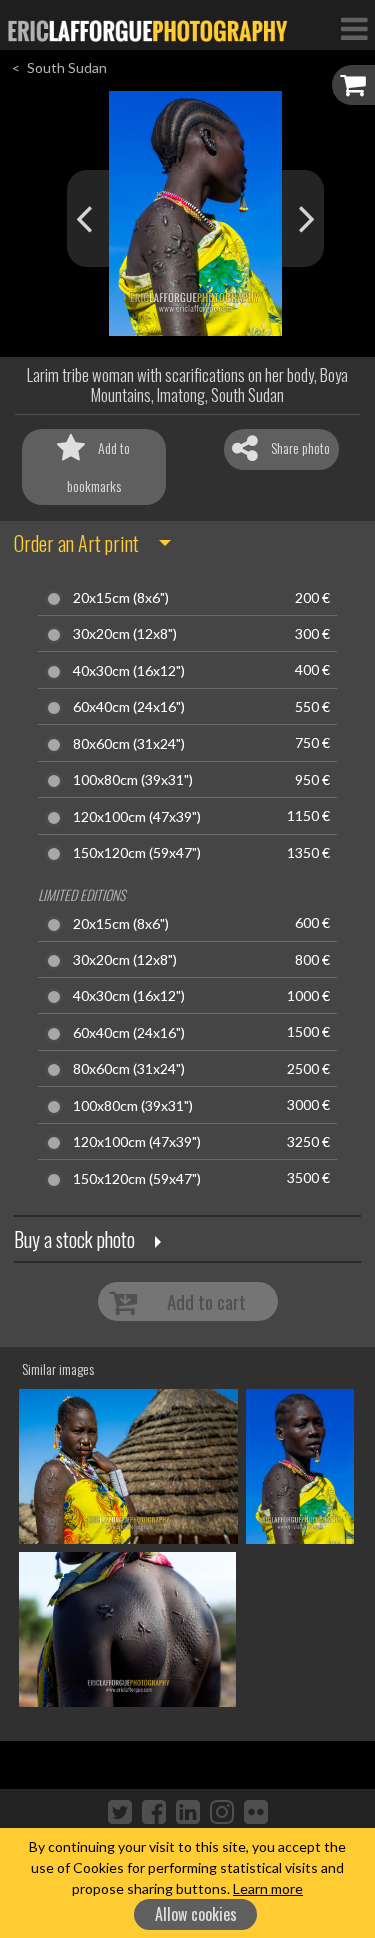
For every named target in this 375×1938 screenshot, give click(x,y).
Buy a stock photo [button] (74, 1239)
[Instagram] (222, 1811)
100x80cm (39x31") (133, 780)
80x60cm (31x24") (129, 744)
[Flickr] (256, 1811)
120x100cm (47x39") (137, 817)
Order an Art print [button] (76, 543)
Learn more (268, 1888)
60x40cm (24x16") (129, 707)
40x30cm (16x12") (129, 671)
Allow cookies (196, 1914)
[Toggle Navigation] (354, 28)
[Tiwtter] (120, 1811)
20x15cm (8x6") (121, 598)
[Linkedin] (188, 1811)
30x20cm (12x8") (125, 634)
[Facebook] (154, 1811)
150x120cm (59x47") (137, 853)
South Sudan (67, 67)
